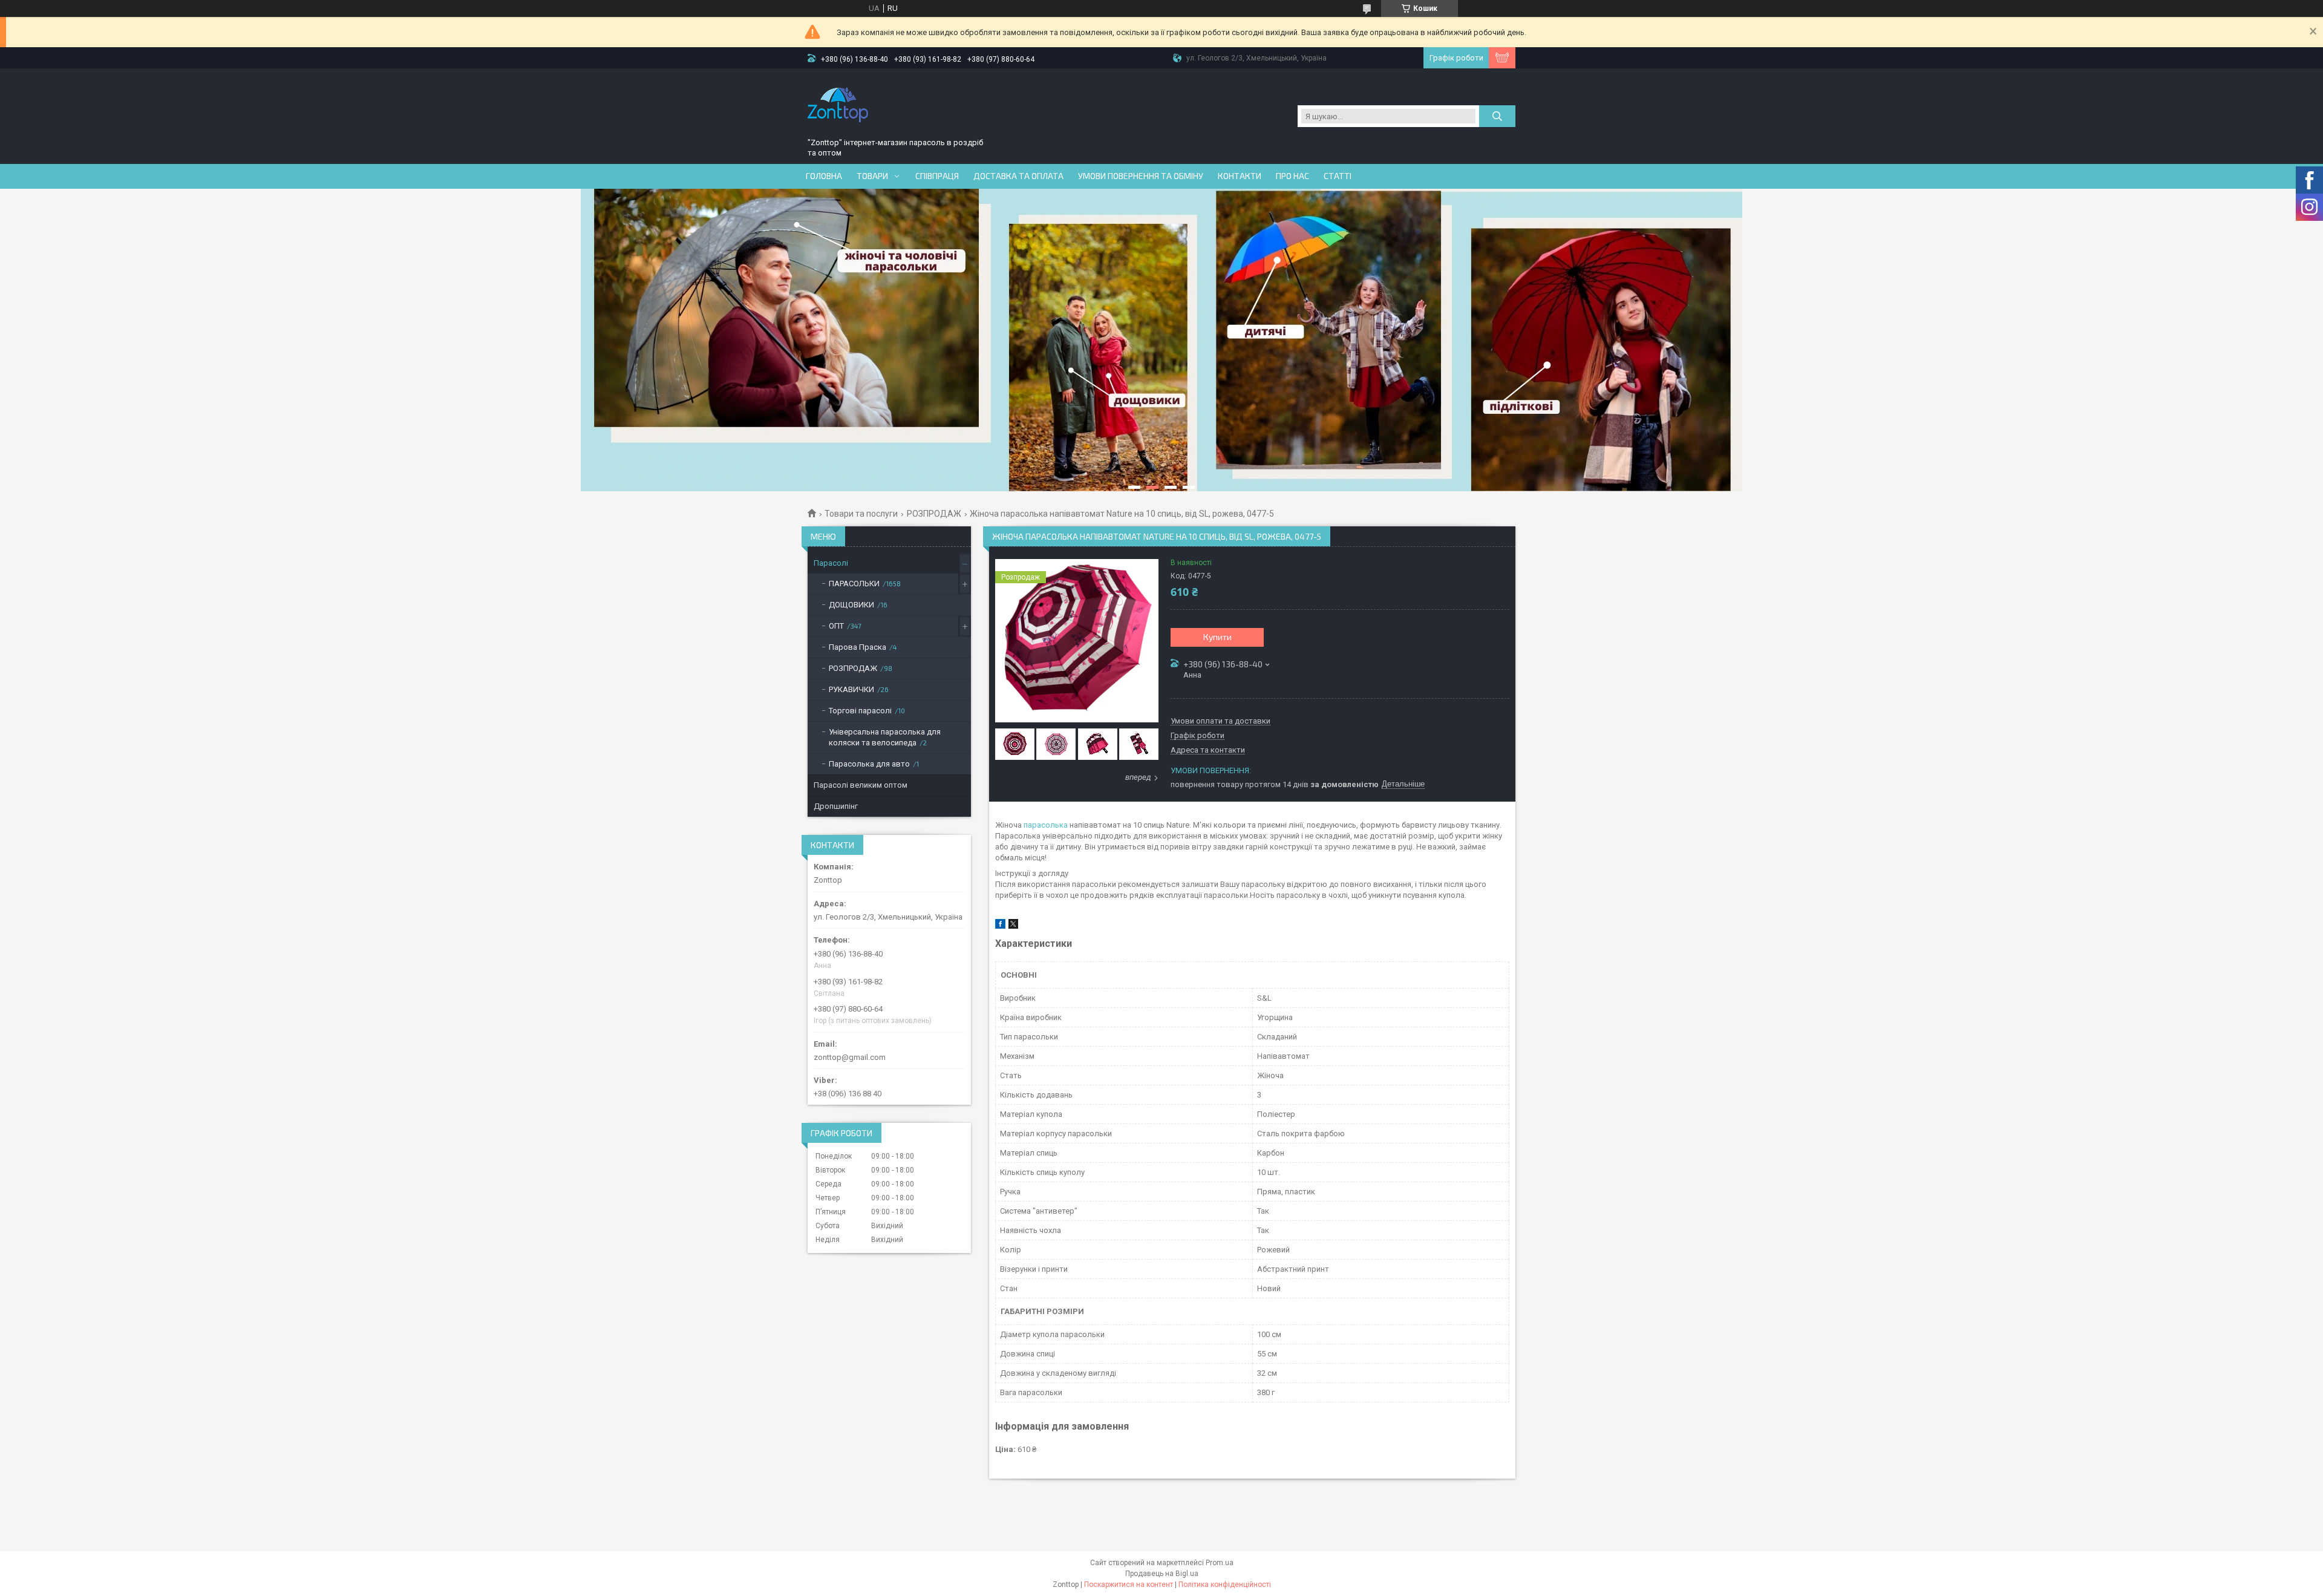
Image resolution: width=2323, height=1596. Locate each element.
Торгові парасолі (860, 711)
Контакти (1240, 176)
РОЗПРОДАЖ (934, 514)
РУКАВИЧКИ (851, 689)
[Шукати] (1497, 116)
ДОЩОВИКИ (851, 605)
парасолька (1046, 825)
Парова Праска (858, 647)
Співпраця (937, 176)
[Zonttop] (838, 105)
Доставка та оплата (1018, 176)
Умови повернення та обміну (1141, 176)
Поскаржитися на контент (1129, 1585)
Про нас (1292, 176)
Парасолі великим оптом (861, 785)
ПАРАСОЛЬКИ (854, 584)
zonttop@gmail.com (850, 1057)
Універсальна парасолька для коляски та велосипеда (885, 737)
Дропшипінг (836, 806)
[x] (1013, 926)
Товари (872, 176)
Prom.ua (1220, 1563)
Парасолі (831, 563)
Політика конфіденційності (1225, 1585)
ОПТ (836, 626)
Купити (1217, 637)
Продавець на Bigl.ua (1162, 1574)
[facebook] (1000, 926)
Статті (1338, 176)
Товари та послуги (861, 514)
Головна (824, 176)
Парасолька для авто (869, 764)
